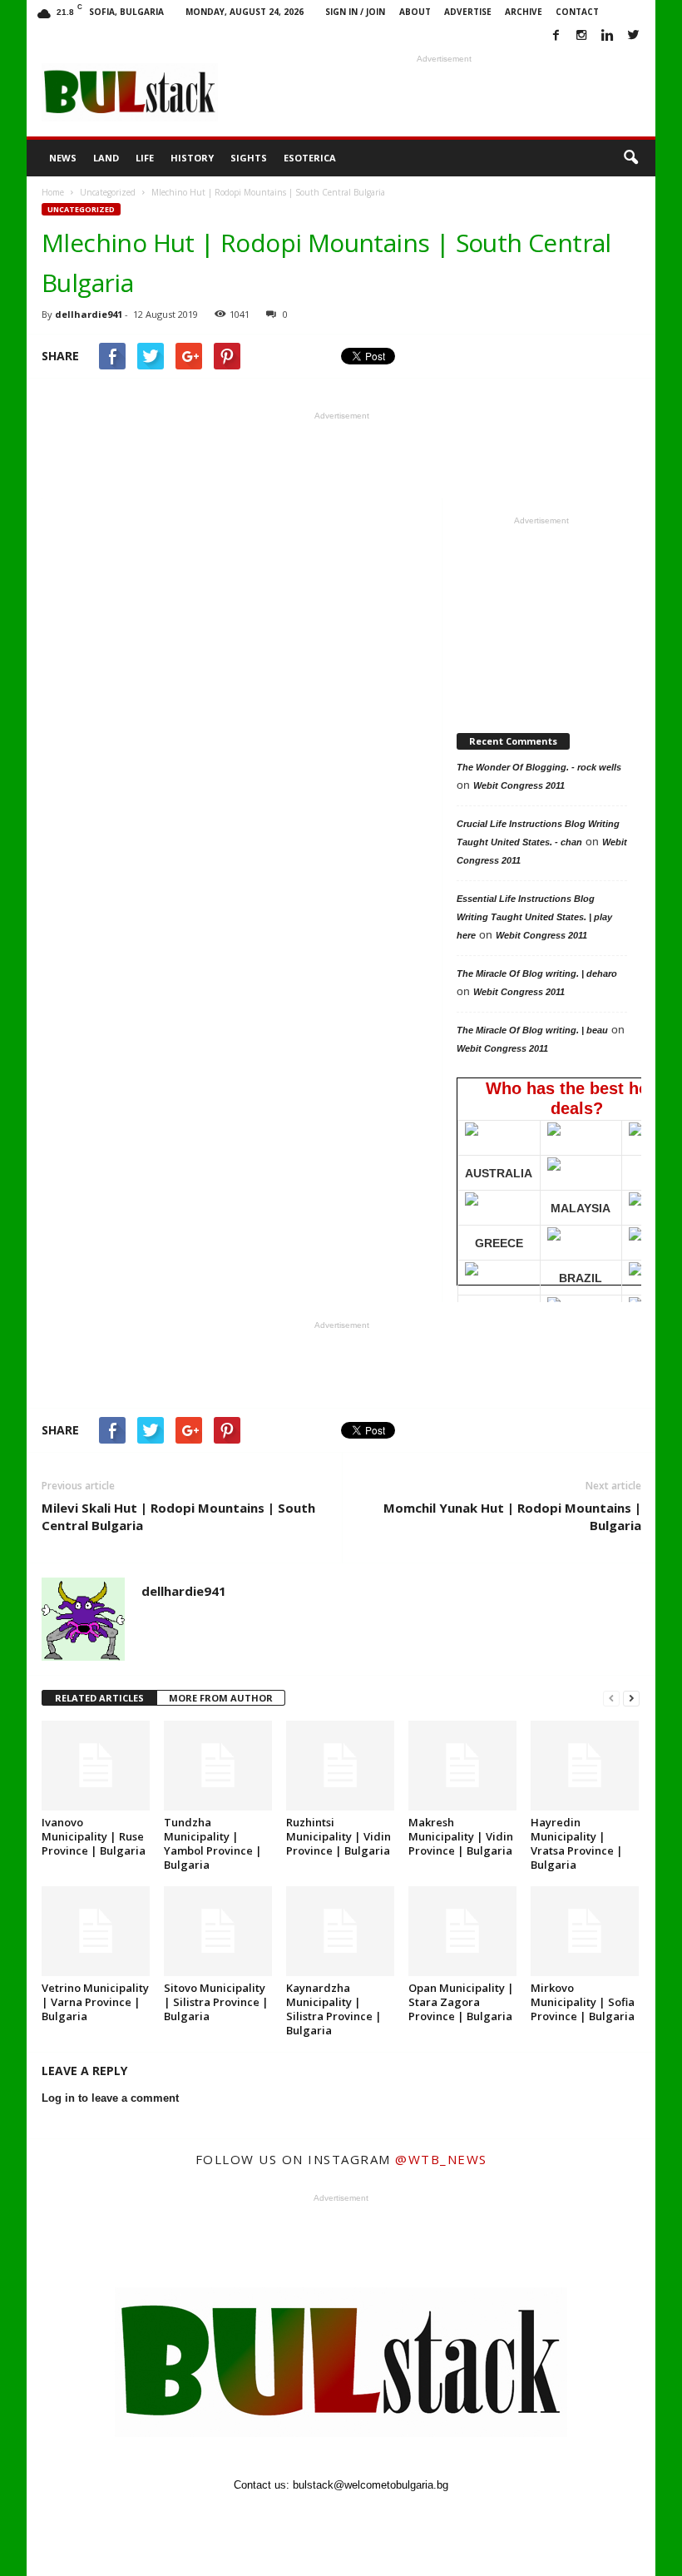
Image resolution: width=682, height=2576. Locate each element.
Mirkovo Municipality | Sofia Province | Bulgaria (583, 2002)
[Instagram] (581, 36)
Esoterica (310, 158)
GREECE (499, 1243)
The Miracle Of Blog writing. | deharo (537, 973)
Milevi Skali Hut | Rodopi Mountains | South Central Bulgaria (178, 1516)
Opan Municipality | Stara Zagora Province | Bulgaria (461, 2002)
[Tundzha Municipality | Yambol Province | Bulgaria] (218, 1766)
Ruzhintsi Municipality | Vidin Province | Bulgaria (339, 1836)
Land (106, 158)
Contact (577, 12)
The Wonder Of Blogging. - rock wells (539, 767)
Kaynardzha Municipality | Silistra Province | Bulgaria (334, 2009)
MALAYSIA (581, 1208)
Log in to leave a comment (110, 2098)
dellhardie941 (89, 314)
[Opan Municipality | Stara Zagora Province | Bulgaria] (462, 1931)
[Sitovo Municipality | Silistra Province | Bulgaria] (218, 1931)
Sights (249, 158)
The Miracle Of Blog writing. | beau (532, 1030)
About (415, 12)
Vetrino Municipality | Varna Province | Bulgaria (95, 2002)
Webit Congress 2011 (519, 785)
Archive (524, 12)
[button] (630, 158)
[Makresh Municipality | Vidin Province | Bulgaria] (462, 1766)
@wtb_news (441, 2159)
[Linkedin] (607, 36)
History (192, 158)
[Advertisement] (444, 92)
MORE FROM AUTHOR (221, 1698)
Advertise (468, 12)
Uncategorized (81, 209)
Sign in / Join (355, 12)
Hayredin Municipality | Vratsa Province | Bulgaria (577, 1843)
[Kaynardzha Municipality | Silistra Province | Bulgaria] (340, 1931)
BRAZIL (581, 1278)
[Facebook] (556, 36)
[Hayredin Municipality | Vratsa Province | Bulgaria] (585, 1766)
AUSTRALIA (499, 1173)
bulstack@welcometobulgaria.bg (371, 2485)
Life (145, 158)
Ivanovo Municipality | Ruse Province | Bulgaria (94, 1836)
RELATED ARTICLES (99, 1698)
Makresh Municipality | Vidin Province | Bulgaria (461, 1836)
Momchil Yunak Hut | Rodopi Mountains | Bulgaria (512, 1516)
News (63, 158)
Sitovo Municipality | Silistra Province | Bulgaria (216, 2002)
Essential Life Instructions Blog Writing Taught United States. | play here (534, 917)
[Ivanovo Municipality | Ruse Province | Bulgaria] (96, 1766)
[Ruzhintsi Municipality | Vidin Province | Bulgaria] (340, 1766)
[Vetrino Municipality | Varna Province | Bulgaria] (96, 1931)
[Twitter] (633, 36)
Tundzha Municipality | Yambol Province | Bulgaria (213, 1843)
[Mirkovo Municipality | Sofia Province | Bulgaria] (585, 1931)
